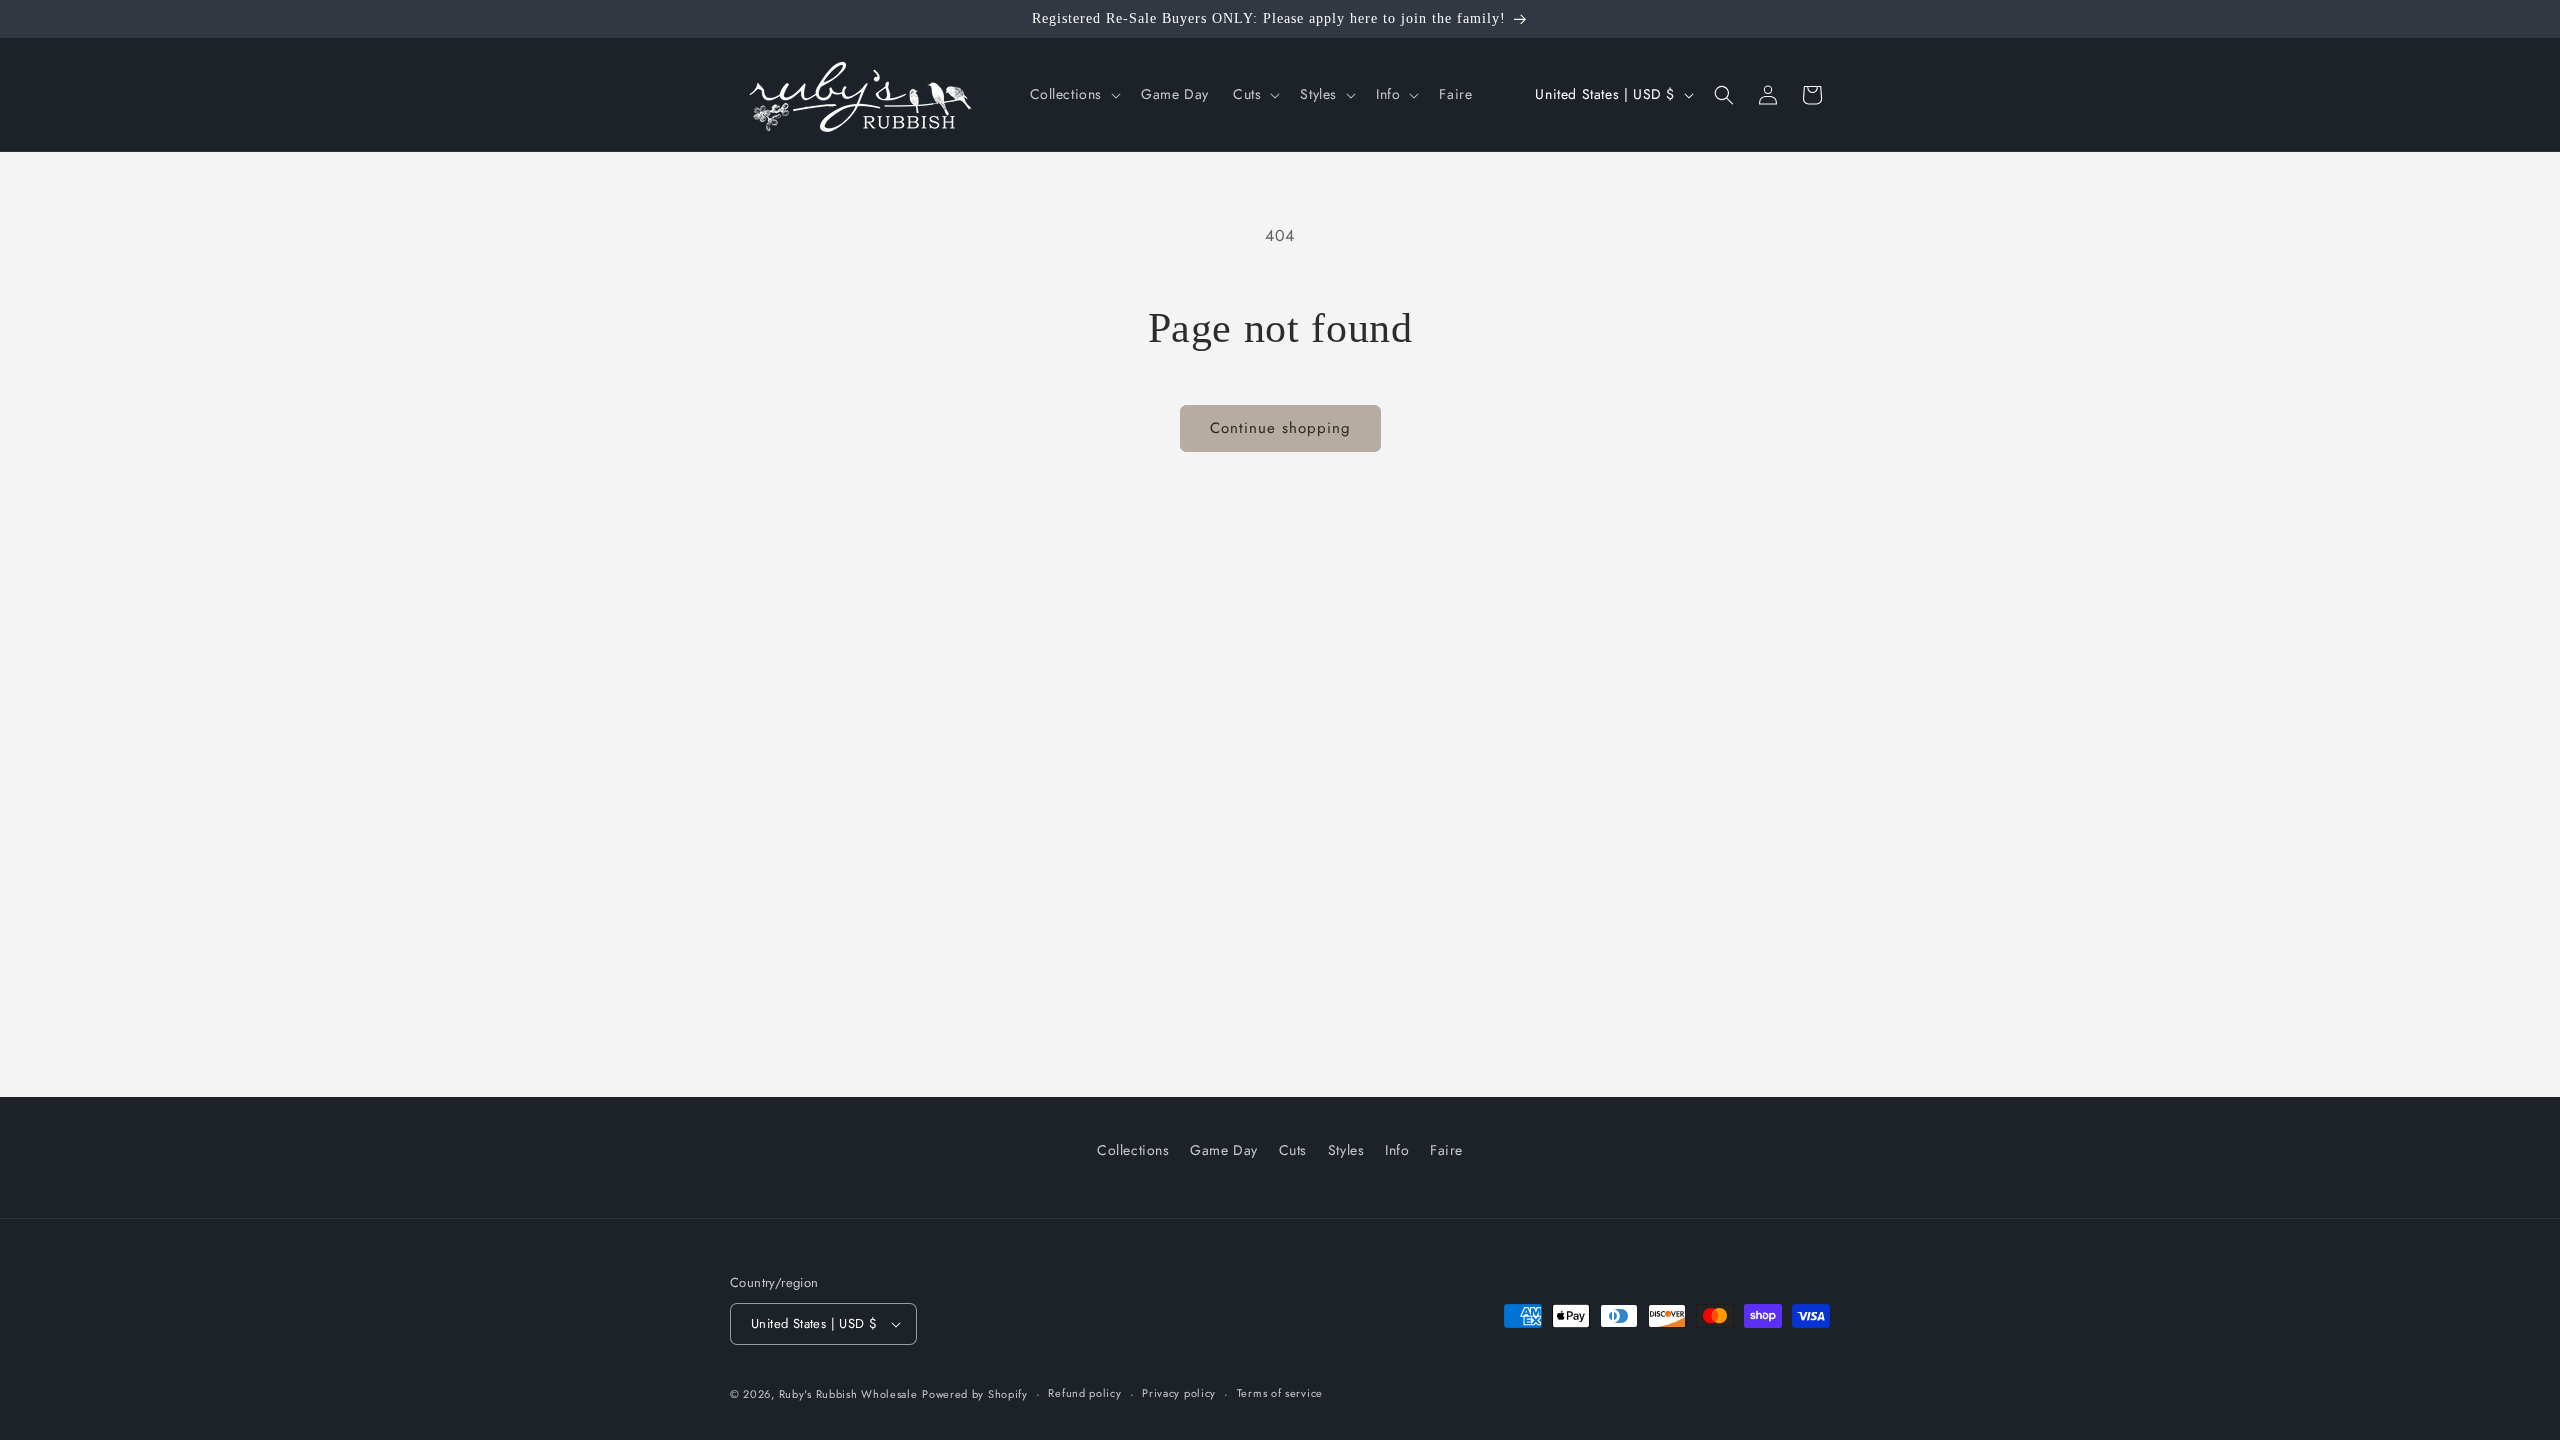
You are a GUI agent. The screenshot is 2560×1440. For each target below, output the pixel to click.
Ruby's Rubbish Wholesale (848, 1394)
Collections (1133, 1150)
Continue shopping (1280, 428)
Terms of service (1280, 1393)
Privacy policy (1179, 1393)
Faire (1446, 1150)
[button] (1074, 94)
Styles (1346, 1150)
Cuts (1293, 1150)
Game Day (1224, 1150)
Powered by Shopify (975, 1394)
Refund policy (1084, 1393)
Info (1397, 1150)
